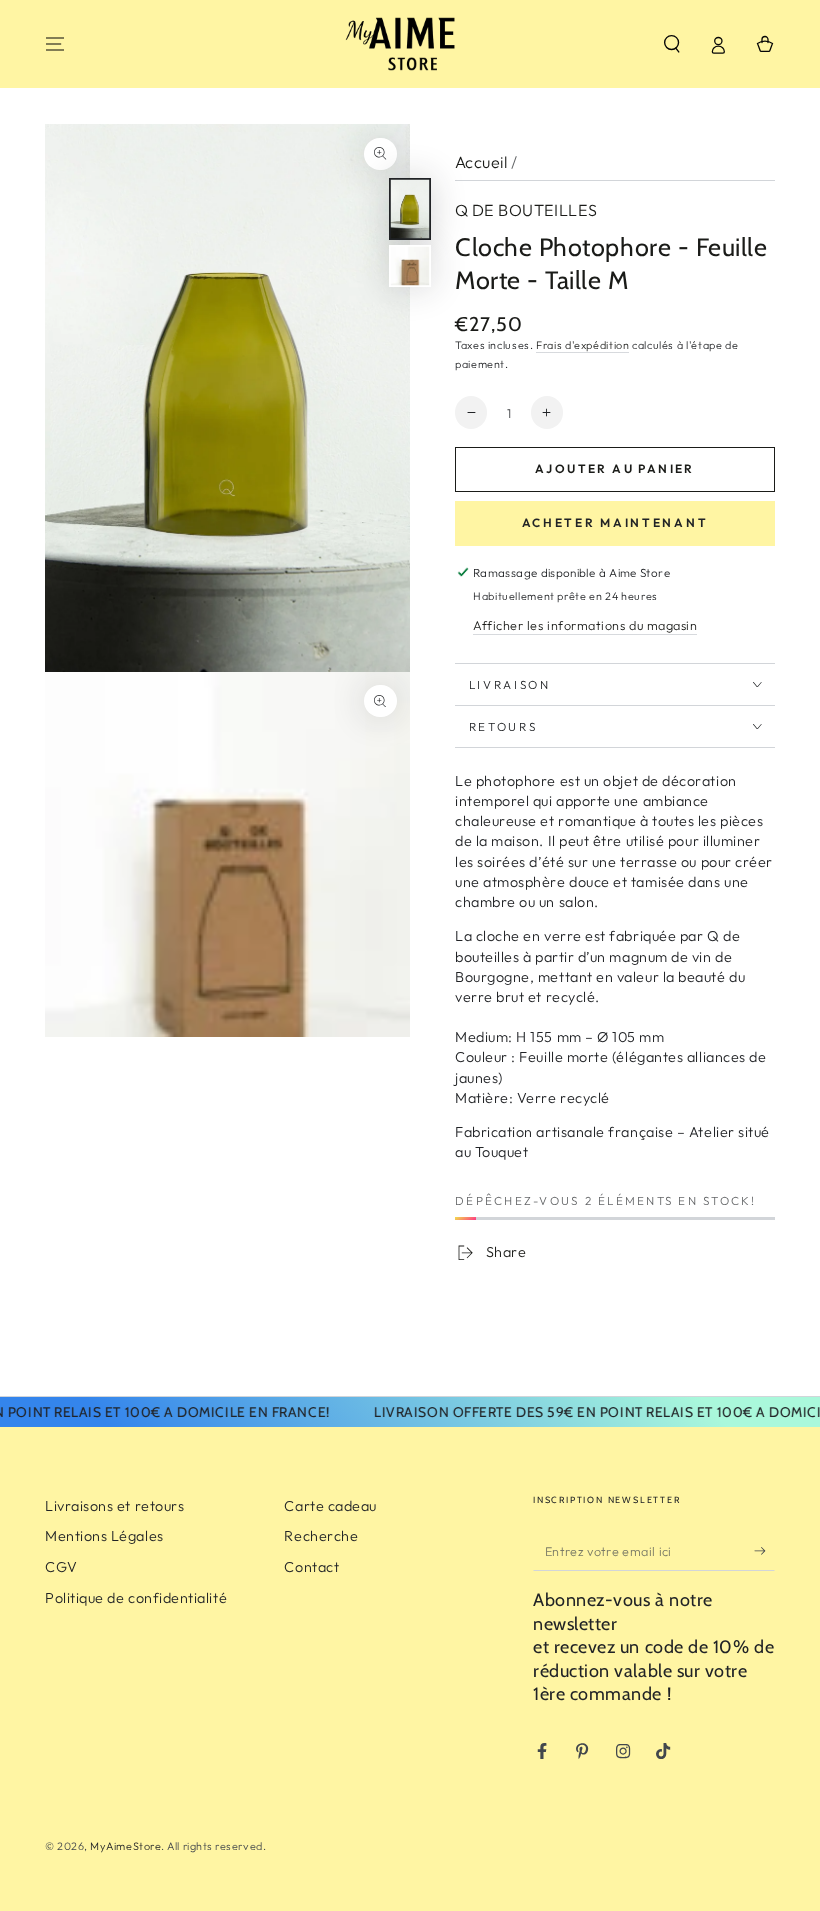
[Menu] (55, 44)
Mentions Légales (104, 1536)
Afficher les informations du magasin (585, 625)
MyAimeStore (125, 1846)
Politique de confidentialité (136, 1598)
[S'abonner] (764, 1551)
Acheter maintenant (615, 522)
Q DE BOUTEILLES (526, 210)
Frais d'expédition (582, 345)
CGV (61, 1567)
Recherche (321, 1536)
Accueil (481, 162)
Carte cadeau (330, 1506)
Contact (311, 1567)
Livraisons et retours (114, 1506)
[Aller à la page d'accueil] (409, 44)
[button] (671, 44)
